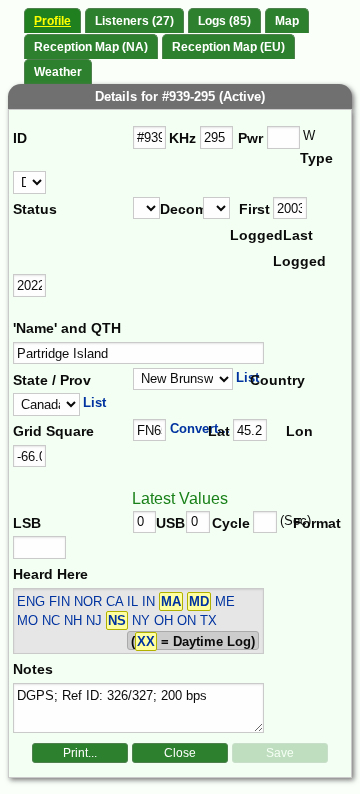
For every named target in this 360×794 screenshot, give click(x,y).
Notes (33, 669)
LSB (27, 523)
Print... (80, 753)
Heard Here (50, 574)
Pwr (250, 138)
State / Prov (52, 380)
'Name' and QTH (67, 328)
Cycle (231, 523)
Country (275, 380)
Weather (58, 72)
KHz (182, 138)
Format (311, 523)
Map (287, 21)
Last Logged (294, 248)
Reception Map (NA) (91, 47)
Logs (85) (224, 21)
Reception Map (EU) (228, 47)
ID (20, 138)
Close (180, 753)
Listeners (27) (134, 21)
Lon (299, 431)
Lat (219, 431)
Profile (52, 21)
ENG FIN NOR (59, 601)
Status (35, 209)
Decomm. (181, 209)
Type (316, 158)
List (247, 377)
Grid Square (53, 431)
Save (280, 753)
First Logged (251, 222)
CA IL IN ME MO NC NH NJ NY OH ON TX (126, 611)
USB (170, 523)
